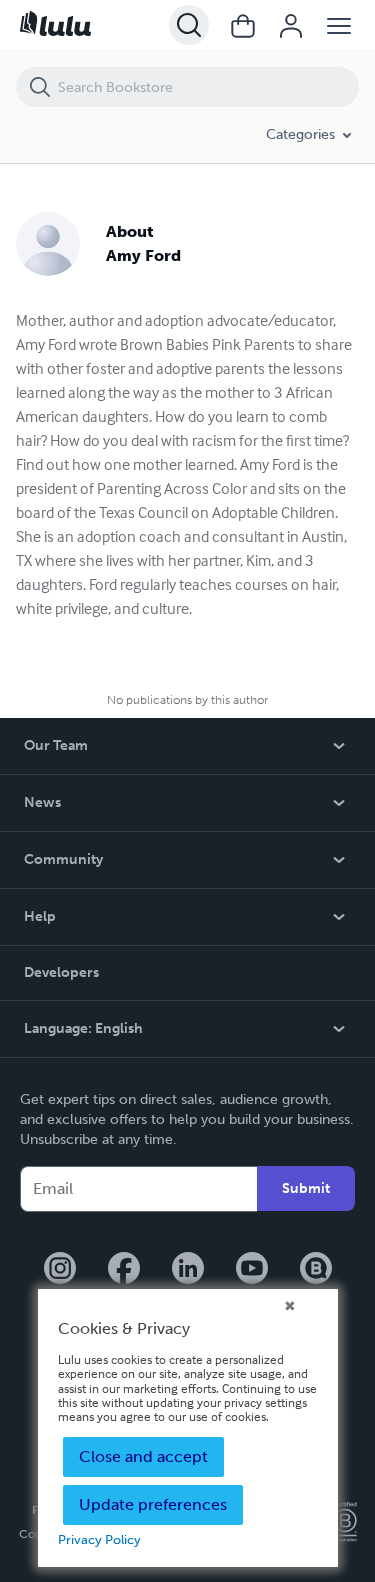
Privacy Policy (99, 1539)
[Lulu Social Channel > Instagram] (60, 1270)
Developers (61, 972)
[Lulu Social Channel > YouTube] (252, 1270)
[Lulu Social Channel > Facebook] (124, 1270)
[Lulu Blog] (316, 1270)
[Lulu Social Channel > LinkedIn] (188, 1270)
